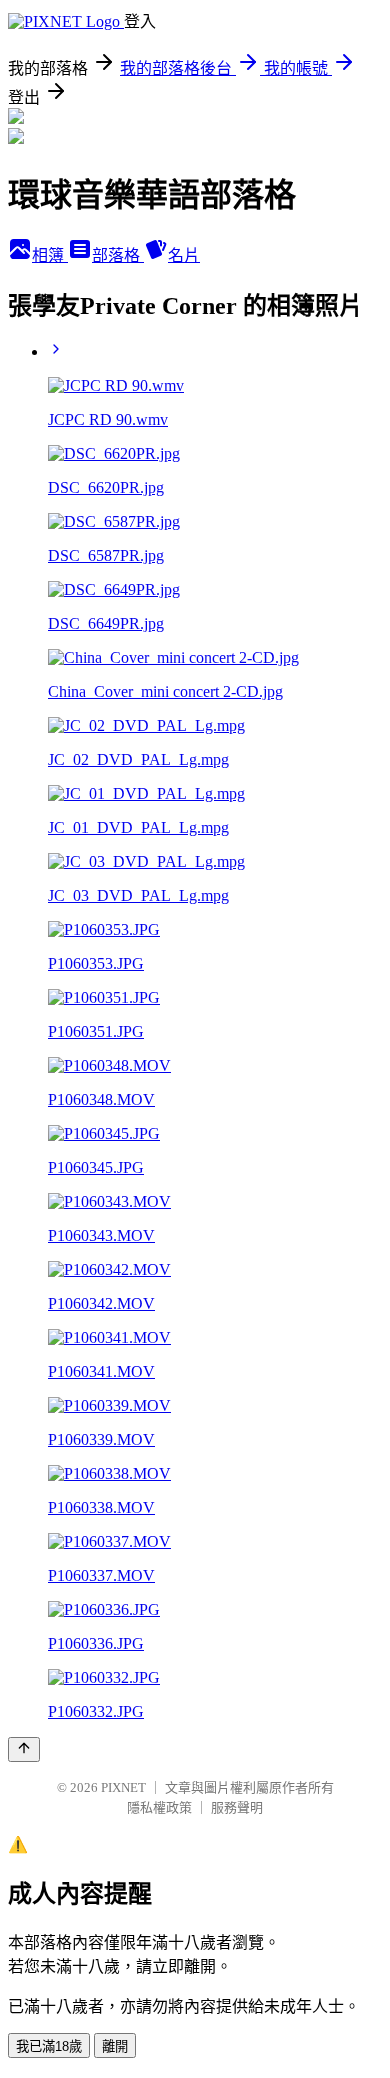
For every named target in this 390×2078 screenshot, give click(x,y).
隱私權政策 (159, 1807)
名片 (184, 255)
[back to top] (24, 1749)
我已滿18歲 (49, 2046)
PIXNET (123, 1787)
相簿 (50, 255)
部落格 (118, 255)
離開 (115, 2046)
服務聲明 (237, 1807)
